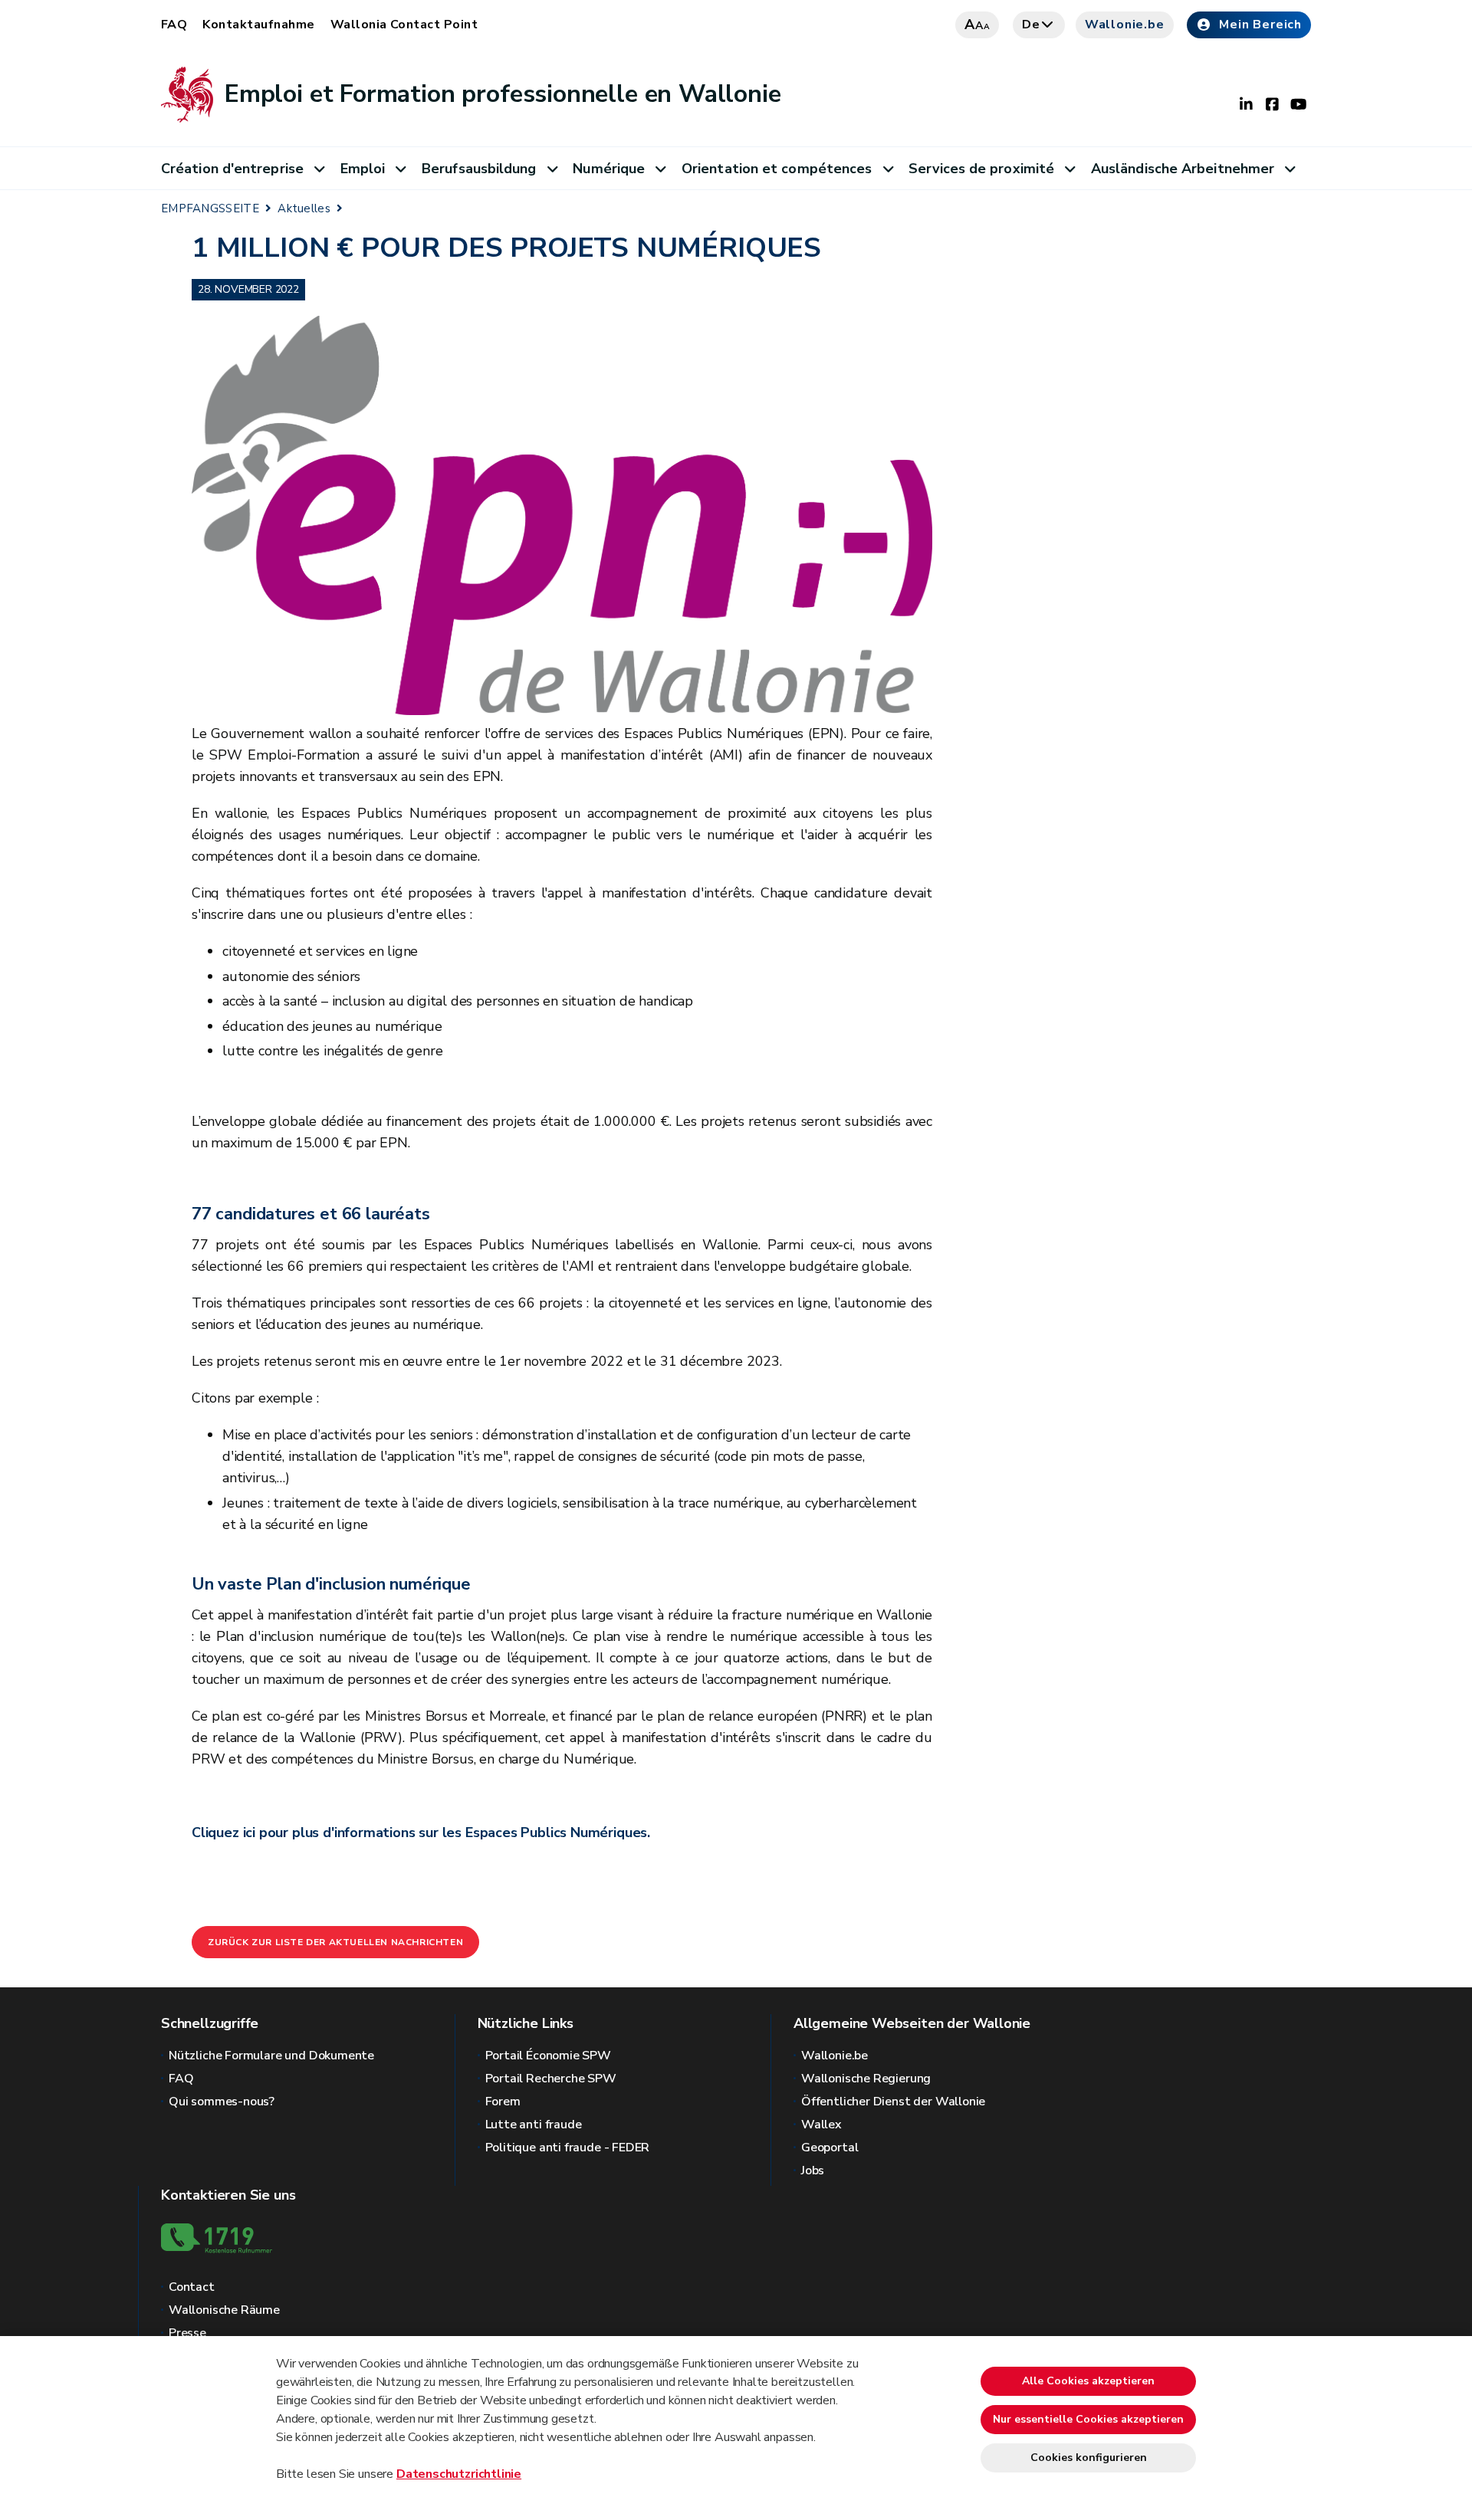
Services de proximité (981, 169)
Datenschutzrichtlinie (459, 2474)
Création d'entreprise (232, 169)
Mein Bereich (1260, 25)
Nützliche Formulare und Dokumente (271, 2056)
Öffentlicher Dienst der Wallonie (893, 2102)
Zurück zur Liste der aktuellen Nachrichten (335, 1942)
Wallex (821, 2125)
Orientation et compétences (777, 169)
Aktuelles (304, 208)
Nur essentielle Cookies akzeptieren (1088, 2419)
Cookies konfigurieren (1089, 2458)
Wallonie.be (1125, 25)
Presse (187, 2333)
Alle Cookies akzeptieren (1088, 2381)
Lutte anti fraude (534, 2125)
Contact (192, 2287)
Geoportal (830, 2148)
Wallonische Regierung (866, 2079)
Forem (503, 2102)
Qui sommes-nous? (222, 2102)
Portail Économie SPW (548, 2056)
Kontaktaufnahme (258, 25)
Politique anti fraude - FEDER (568, 2148)
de (1031, 25)
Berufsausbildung (479, 169)
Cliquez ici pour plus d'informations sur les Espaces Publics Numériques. (421, 1833)
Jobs (813, 2171)
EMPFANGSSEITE (210, 208)
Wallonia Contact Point (404, 25)
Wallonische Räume (224, 2310)
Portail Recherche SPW (551, 2079)
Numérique (609, 169)
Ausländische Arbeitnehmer (1183, 169)
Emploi (363, 169)
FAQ (174, 25)
